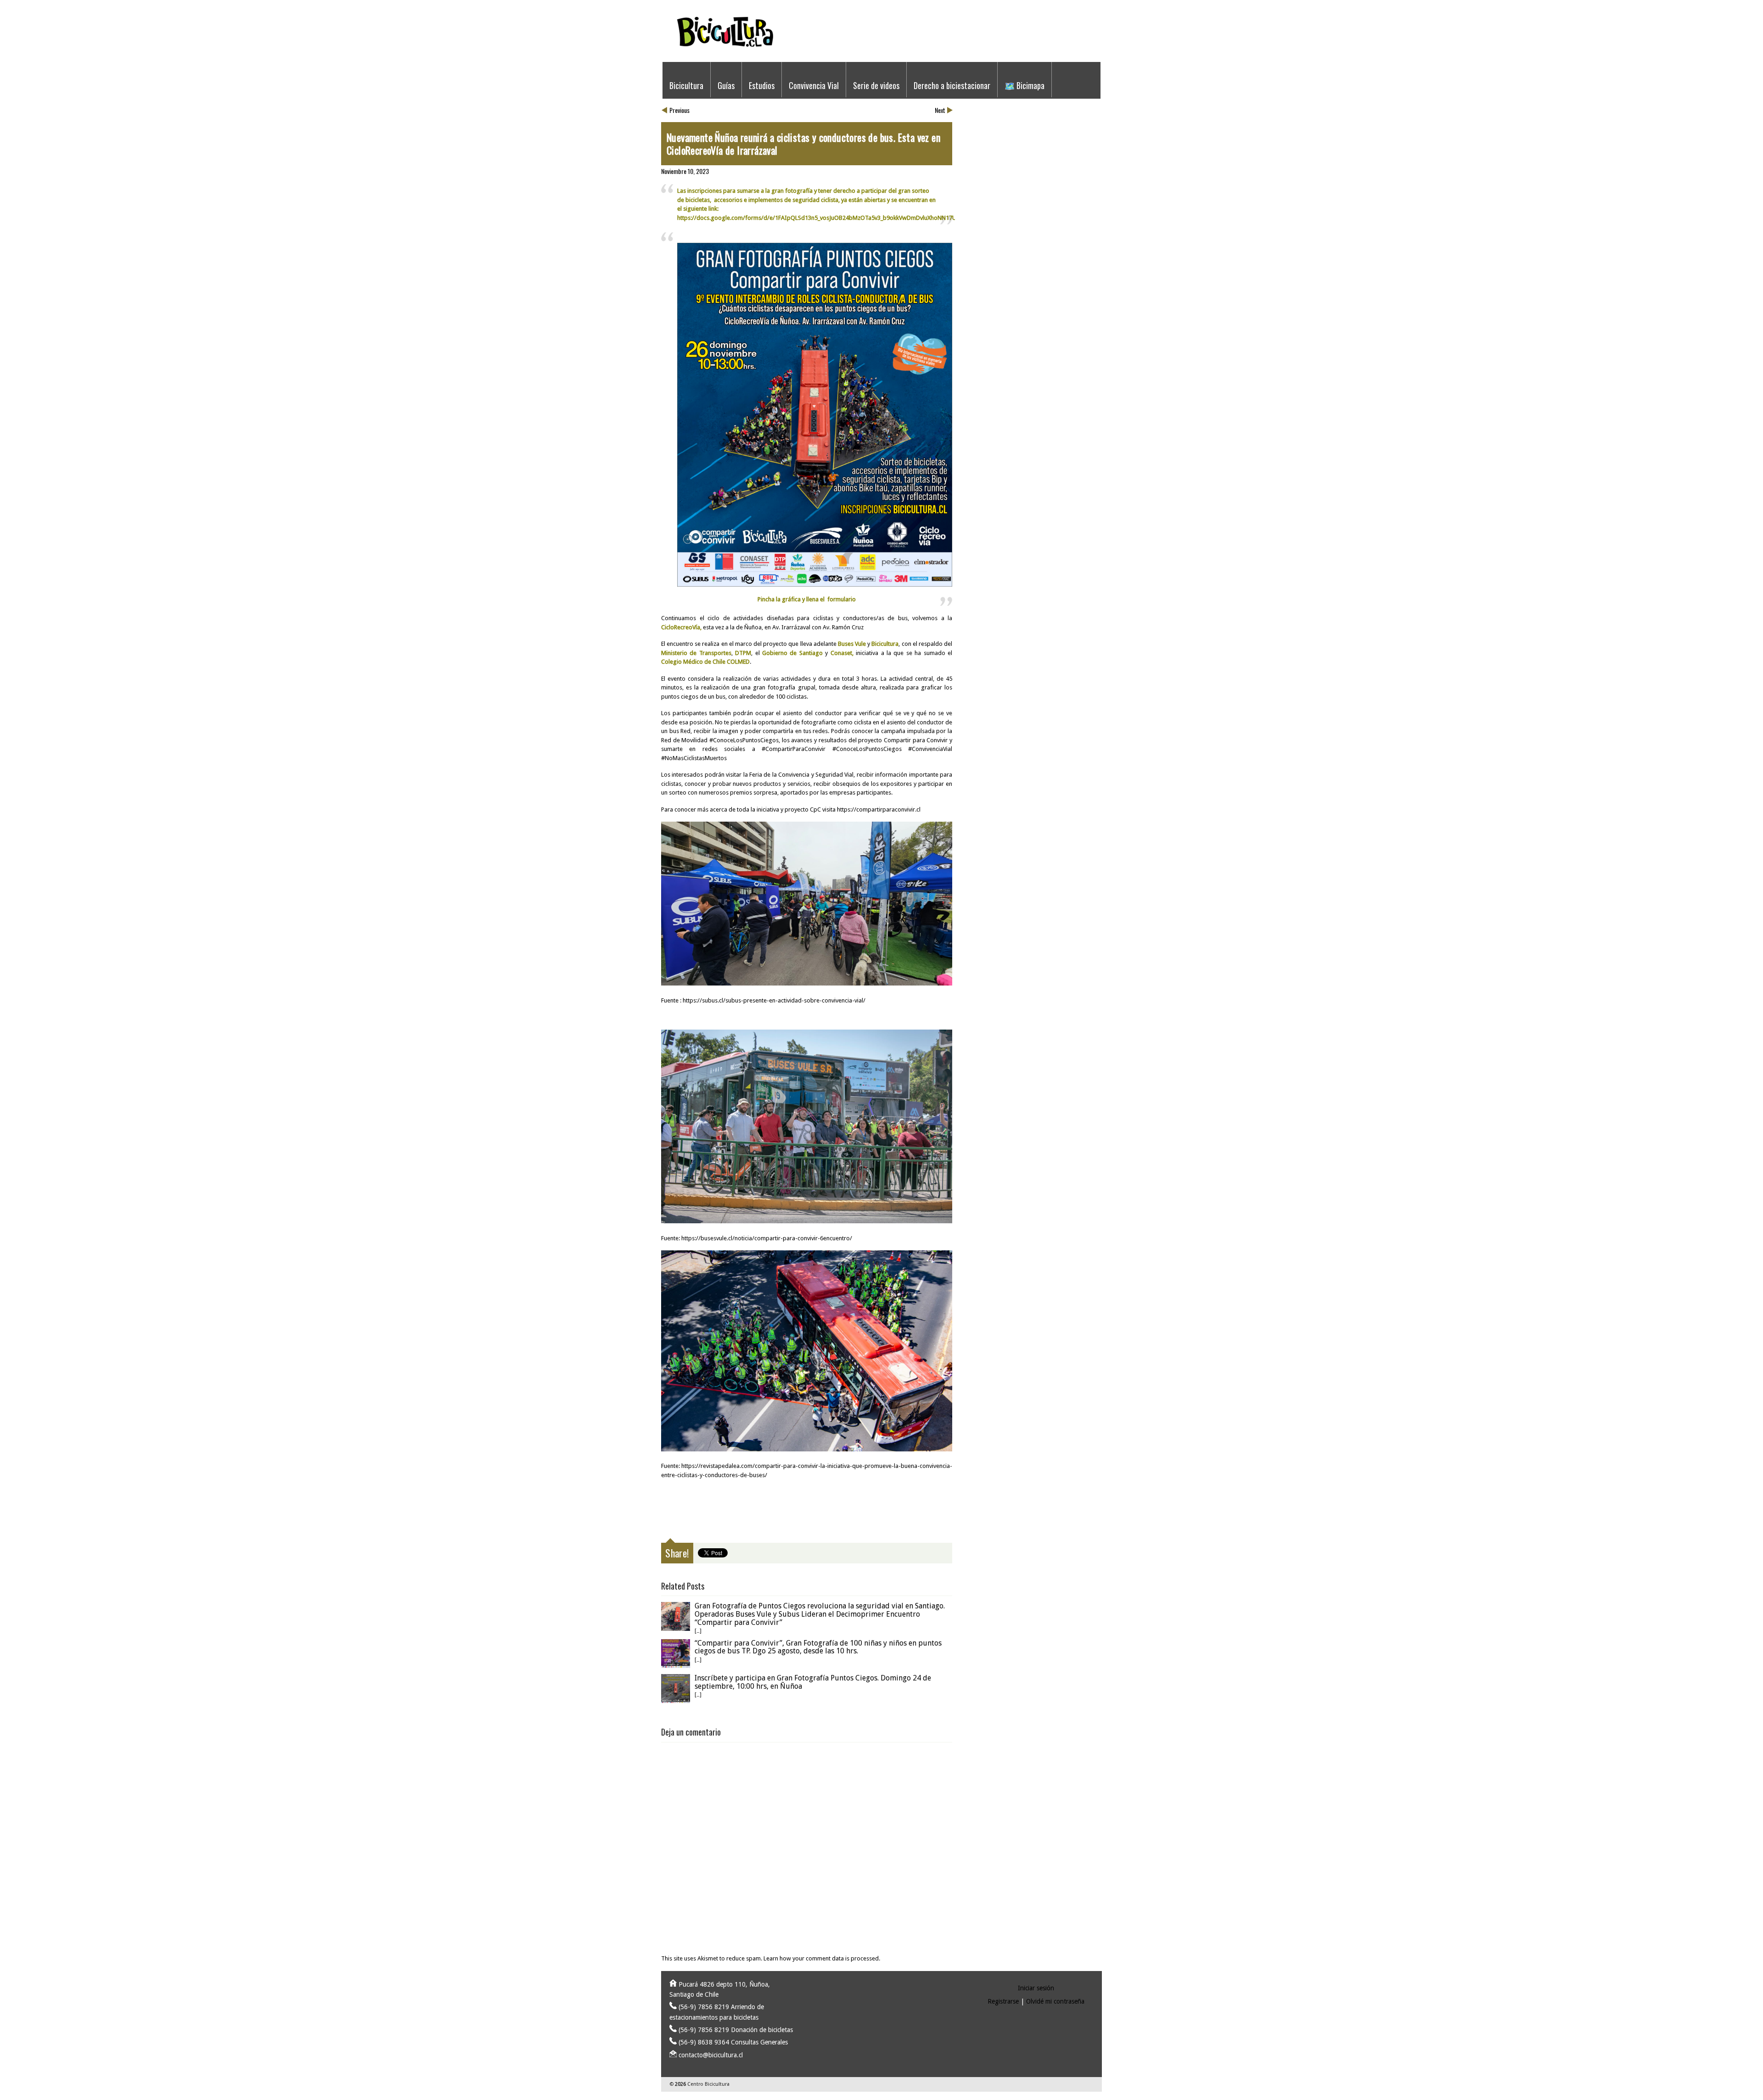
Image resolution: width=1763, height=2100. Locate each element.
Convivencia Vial (814, 85)
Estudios (762, 85)
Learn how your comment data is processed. (822, 1958)
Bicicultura (686, 85)
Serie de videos (876, 85)
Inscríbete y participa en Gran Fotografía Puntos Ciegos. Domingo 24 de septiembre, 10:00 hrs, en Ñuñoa (813, 1682)
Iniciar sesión (1036, 1988)
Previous (679, 110)
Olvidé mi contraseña (1055, 2001)
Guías (726, 85)
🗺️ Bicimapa (1025, 85)
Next (940, 110)
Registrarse (1003, 2001)
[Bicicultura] (879, 52)
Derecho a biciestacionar (952, 85)
